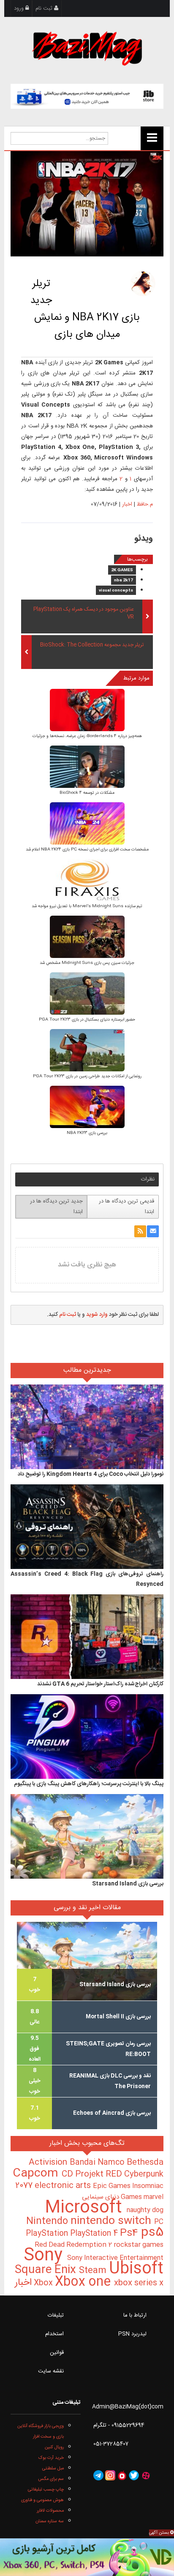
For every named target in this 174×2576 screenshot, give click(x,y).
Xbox (44, 2283)
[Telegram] (98, 2475)
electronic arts (64, 2186)
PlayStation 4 (95, 2234)
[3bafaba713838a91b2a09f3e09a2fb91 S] (87, 711)
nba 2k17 (124, 581)
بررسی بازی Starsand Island (128, 1884)
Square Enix (47, 2270)
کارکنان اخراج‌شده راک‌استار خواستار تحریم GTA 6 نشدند (100, 1684)
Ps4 (130, 2233)
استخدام (54, 2334)
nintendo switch (112, 2221)
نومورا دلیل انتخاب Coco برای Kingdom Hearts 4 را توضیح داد (91, 1474)
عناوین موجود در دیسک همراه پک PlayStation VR (83, 614)
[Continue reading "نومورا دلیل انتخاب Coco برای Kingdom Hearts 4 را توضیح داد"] (87, 1427)
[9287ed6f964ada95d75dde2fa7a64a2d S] (87, 881)
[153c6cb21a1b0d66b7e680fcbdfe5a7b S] (87, 937)
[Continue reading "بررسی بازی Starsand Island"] (87, 1836)
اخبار (127, 504)
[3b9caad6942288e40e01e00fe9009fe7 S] (87, 1051)
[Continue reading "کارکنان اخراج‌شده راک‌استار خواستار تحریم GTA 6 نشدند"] (87, 1637)
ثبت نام (45, 8)
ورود (20, 8)
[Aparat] (146, 2475)
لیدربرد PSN (132, 2334)
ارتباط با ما (135, 2315)
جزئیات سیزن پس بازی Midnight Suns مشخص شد (87, 963)
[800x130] (87, 96)
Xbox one (84, 2282)
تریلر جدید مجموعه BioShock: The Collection (92, 645)
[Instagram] (110, 2475)
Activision (49, 2163)
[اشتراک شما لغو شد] (140, 1231)
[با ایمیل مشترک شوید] (153, 1231)
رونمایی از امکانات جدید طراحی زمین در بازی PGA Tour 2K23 (87, 1076)
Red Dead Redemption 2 (74, 2245)
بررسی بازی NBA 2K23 (87, 1133)
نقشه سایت (51, 2371)
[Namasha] (122, 2475)
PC (159, 2222)
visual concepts (116, 591)
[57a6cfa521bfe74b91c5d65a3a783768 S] (87, 1108)
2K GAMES (122, 570)
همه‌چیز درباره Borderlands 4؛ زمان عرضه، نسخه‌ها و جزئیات (87, 736)
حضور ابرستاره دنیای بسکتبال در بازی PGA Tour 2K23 (87, 1020)
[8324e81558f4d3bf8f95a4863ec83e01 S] (87, 824)
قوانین (57, 2353)
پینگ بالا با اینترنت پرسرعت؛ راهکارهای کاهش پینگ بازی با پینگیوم (89, 1784)
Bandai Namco (98, 2163)
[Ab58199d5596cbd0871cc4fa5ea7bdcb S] (87, 767)
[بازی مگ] (87, 47)
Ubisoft (136, 2269)
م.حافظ (145, 504)
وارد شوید (97, 1315)
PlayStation (48, 2234)
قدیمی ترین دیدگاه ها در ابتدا (126, 1207)
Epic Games (113, 2186)
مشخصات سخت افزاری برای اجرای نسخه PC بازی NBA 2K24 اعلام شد (87, 850)
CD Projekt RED (93, 2174)
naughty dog (145, 2210)
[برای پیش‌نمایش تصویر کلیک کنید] (87, 204)
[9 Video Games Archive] (87, 2557)
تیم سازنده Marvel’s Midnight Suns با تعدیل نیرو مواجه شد (87, 906)
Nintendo (48, 2221)
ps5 (152, 2233)
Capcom (37, 2174)
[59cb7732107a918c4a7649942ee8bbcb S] (87, 994)
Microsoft (86, 2208)
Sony (45, 2256)
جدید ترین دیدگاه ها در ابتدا (56, 1207)
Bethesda (145, 2163)
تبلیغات (56, 2315)
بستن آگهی (160, 2533)
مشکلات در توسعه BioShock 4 (87, 793)
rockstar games (139, 2245)
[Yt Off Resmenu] (152, 138)
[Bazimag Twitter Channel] (134, 2475)
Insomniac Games (142, 2192)
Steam (94, 2271)
